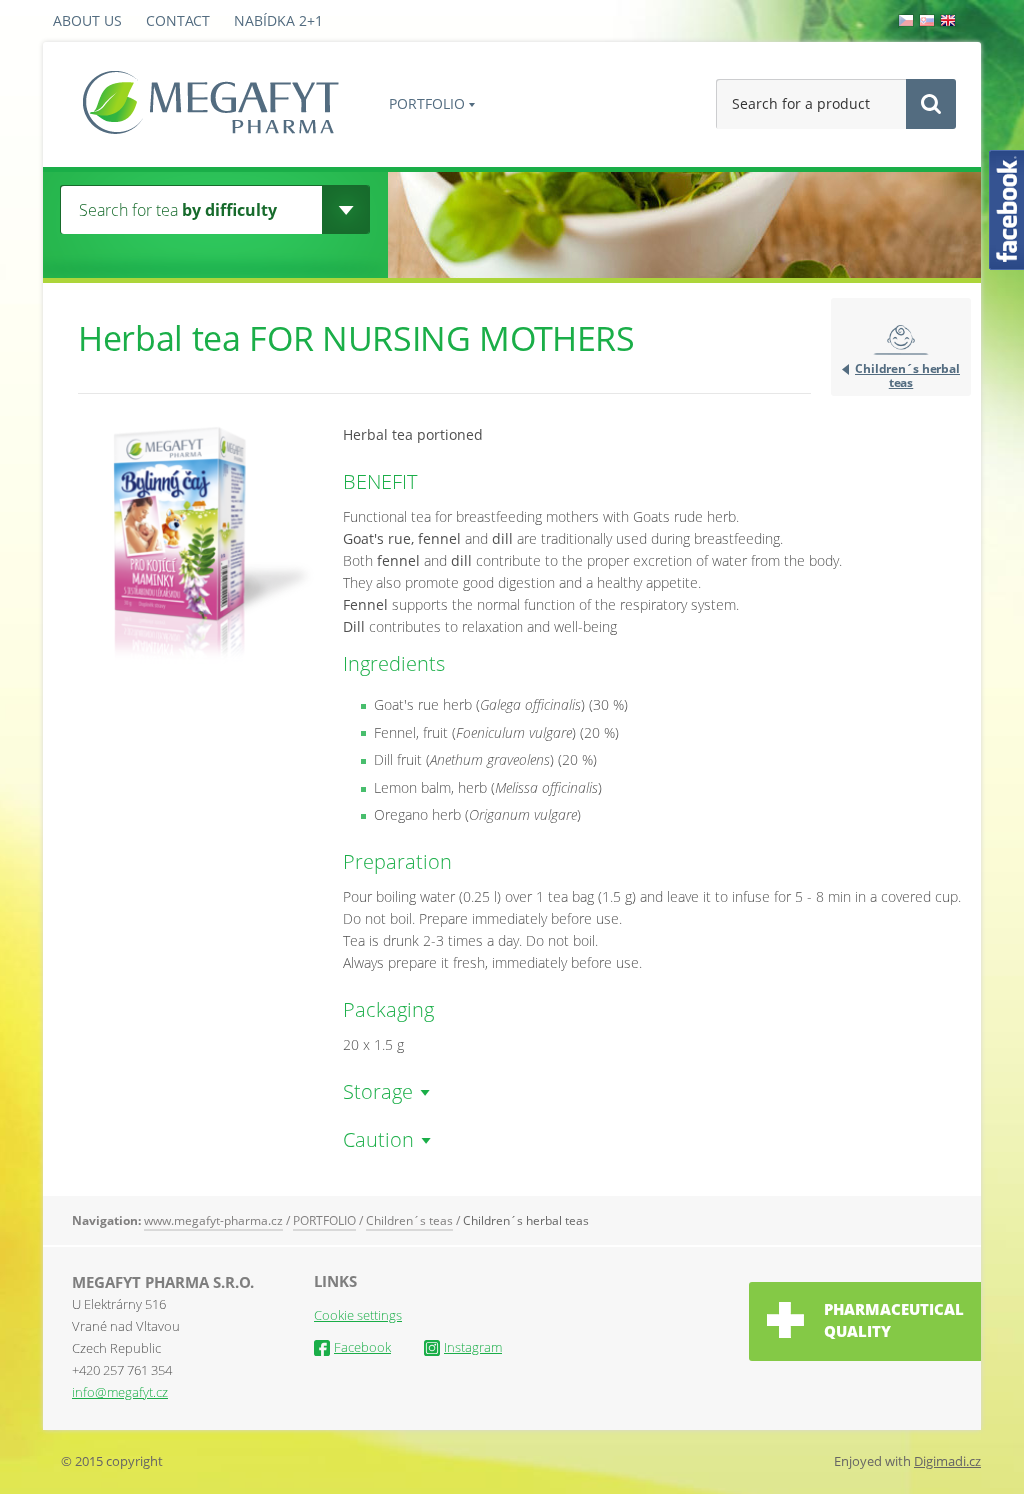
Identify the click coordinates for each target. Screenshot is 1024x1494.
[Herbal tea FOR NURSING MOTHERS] (198, 658)
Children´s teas (409, 1220)
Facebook (362, 1347)
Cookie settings (358, 1315)
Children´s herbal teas (907, 375)
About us (87, 20)
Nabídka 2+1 (278, 20)
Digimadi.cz (947, 1461)
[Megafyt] (211, 105)
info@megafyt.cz (120, 1392)
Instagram (473, 1347)
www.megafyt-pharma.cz (213, 1220)
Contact (178, 20)
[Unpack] (345, 209)
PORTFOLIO (427, 103)
